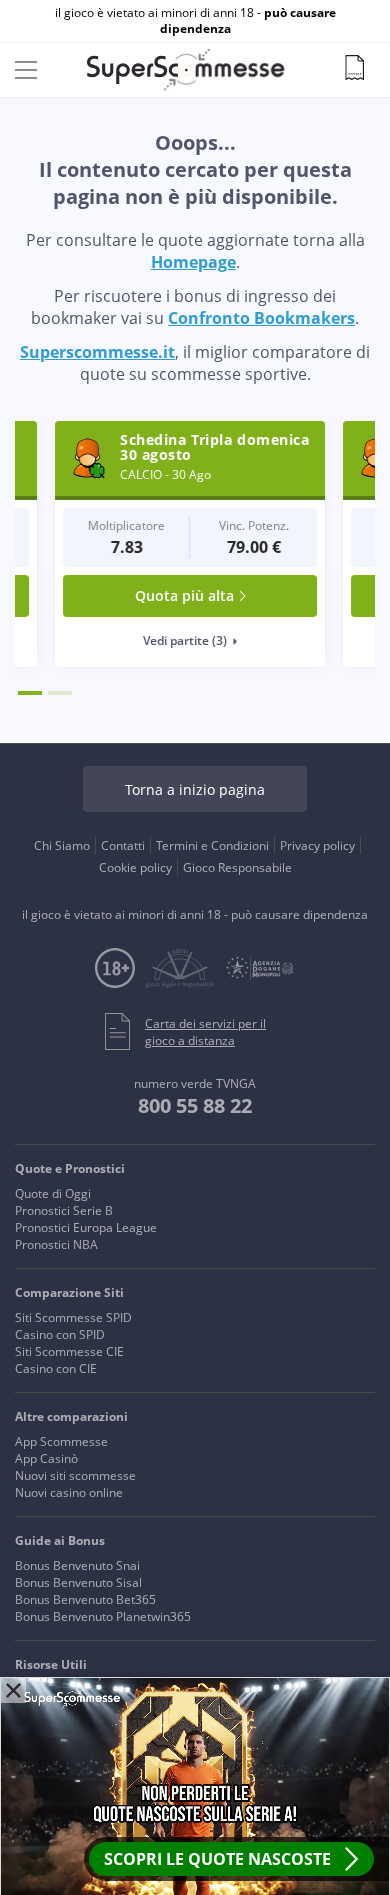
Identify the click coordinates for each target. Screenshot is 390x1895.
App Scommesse (61, 1441)
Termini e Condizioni (212, 845)
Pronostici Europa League (86, 1227)
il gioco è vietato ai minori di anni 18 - (195, 21)
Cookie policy (135, 867)
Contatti (123, 845)
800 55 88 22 (195, 1105)
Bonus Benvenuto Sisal (78, 1582)
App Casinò (46, 1458)
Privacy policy (317, 845)
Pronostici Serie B (64, 1210)
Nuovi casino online (69, 1492)
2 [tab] (60, 693)
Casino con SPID (60, 1334)
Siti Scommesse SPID (73, 1317)
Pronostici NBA (56, 1244)
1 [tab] (30, 693)
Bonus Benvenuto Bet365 (85, 1599)
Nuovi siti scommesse (75, 1475)
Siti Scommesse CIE (69, 1351)
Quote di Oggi (53, 1193)
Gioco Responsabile (237, 867)
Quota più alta (144, 595)
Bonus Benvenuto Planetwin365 (103, 1616)
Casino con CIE (56, 1368)
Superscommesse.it (97, 352)
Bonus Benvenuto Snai (77, 1565)
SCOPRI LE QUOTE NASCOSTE (217, 1859)
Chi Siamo (62, 845)
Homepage (193, 262)
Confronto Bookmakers (261, 318)
